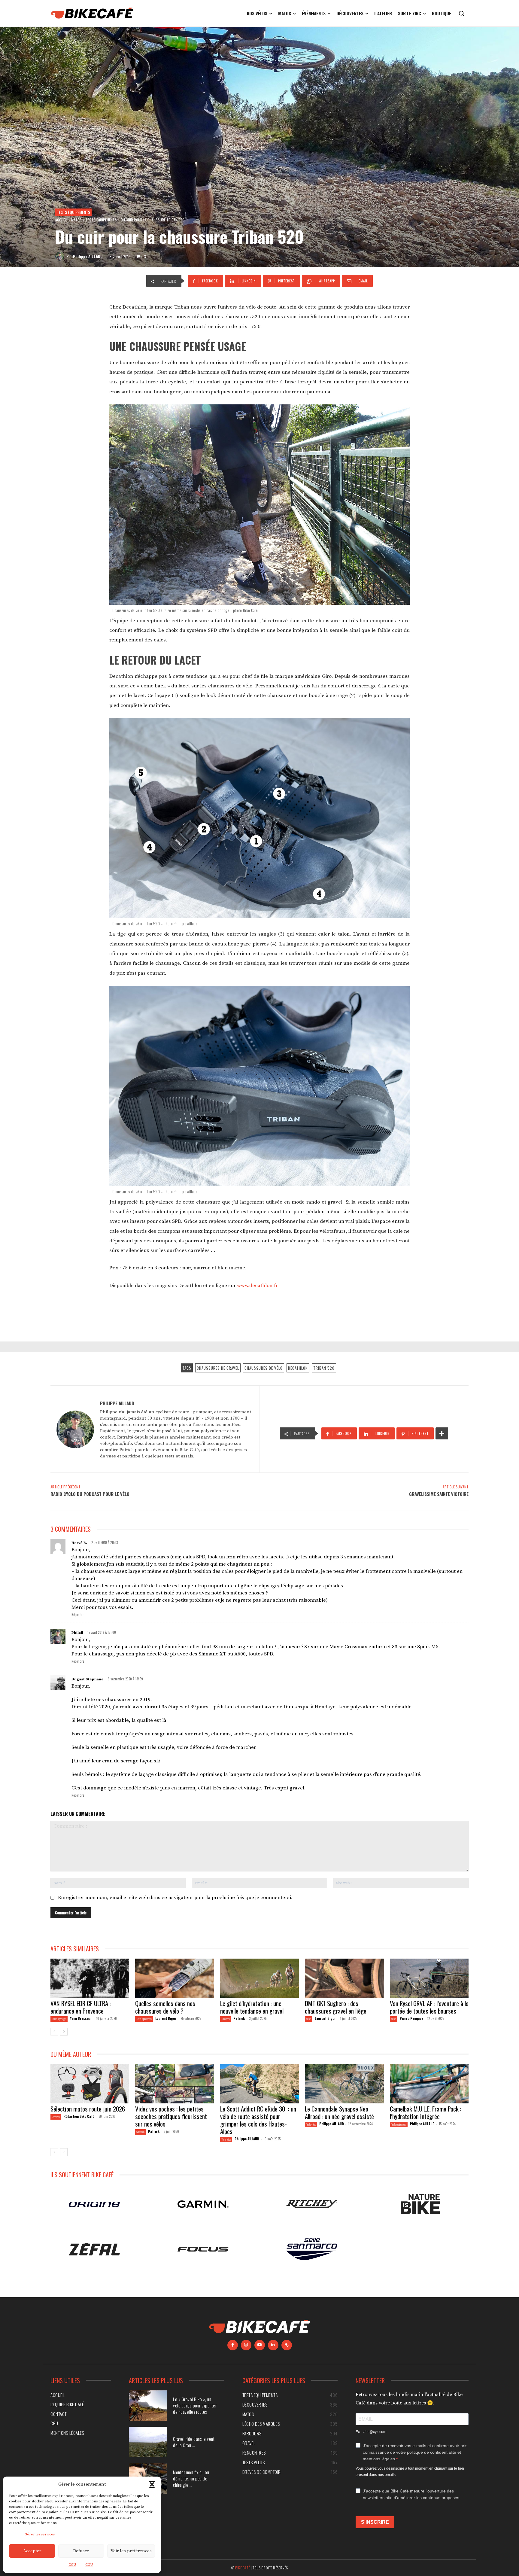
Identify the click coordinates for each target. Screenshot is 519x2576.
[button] (152, 2484)
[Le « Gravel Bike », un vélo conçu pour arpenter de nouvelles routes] (148, 2405)
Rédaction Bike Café (79, 2116)
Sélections (56, 2117)
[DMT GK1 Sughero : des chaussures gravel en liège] (344, 1978)
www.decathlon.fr (257, 1286)
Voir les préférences (131, 2551)
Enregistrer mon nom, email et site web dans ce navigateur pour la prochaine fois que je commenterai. (175, 1898)
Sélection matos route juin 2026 (88, 2109)
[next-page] (64, 2032)
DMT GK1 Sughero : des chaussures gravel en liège (336, 2007)
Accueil (61, 220)
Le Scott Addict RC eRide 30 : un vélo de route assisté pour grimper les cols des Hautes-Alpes (258, 2120)
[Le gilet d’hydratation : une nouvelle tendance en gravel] (259, 1978)
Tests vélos (226, 2139)
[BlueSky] (287, 2345)
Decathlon (298, 1368)
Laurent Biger (166, 2018)
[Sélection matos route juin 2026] (90, 2084)
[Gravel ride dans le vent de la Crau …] (148, 2442)
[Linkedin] (273, 2345)
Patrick (239, 2018)
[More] (442, 1433)
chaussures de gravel (218, 1368)
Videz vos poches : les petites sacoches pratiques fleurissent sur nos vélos (171, 2116)
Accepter (32, 2551)
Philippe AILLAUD (88, 256)
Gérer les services (40, 2534)
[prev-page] (54, 2032)
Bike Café (243, 2567)
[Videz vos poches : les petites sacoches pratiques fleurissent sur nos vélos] (175, 2084)
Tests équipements (73, 212)
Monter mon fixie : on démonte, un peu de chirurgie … (191, 2478)
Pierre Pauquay (411, 2018)
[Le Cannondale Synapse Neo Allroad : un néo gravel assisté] (344, 2084)
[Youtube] (260, 2345)
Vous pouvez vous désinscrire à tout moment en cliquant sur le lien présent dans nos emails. (410, 2471)
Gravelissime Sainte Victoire (439, 1494)
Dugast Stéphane (88, 1679)
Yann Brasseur (81, 2018)
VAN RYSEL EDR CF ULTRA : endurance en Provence (81, 2007)
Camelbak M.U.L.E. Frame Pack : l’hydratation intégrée (426, 2112)
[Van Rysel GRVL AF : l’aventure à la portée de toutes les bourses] (429, 1978)
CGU (72, 2565)
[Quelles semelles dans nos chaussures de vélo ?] (175, 1978)
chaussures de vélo (264, 1368)
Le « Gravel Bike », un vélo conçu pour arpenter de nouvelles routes (195, 2405)
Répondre (78, 1615)
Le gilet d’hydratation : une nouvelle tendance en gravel (252, 2007)
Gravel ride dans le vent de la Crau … (194, 2442)
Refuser (81, 2551)
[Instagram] (246, 2345)
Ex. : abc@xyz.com (371, 2431)
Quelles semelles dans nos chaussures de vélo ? (165, 2007)
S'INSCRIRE (375, 2522)
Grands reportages (59, 2019)
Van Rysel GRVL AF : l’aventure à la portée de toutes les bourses (429, 2007)
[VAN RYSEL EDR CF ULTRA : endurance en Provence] (90, 1978)
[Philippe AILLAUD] (61, 256)
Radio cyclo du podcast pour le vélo (90, 1494)
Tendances (226, 2019)
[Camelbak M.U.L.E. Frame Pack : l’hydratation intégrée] (429, 2084)
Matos (76, 220)
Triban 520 (324, 1368)
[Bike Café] (93, 13)
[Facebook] (233, 2345)
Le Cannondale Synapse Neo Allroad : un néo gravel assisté (339, 2112)
